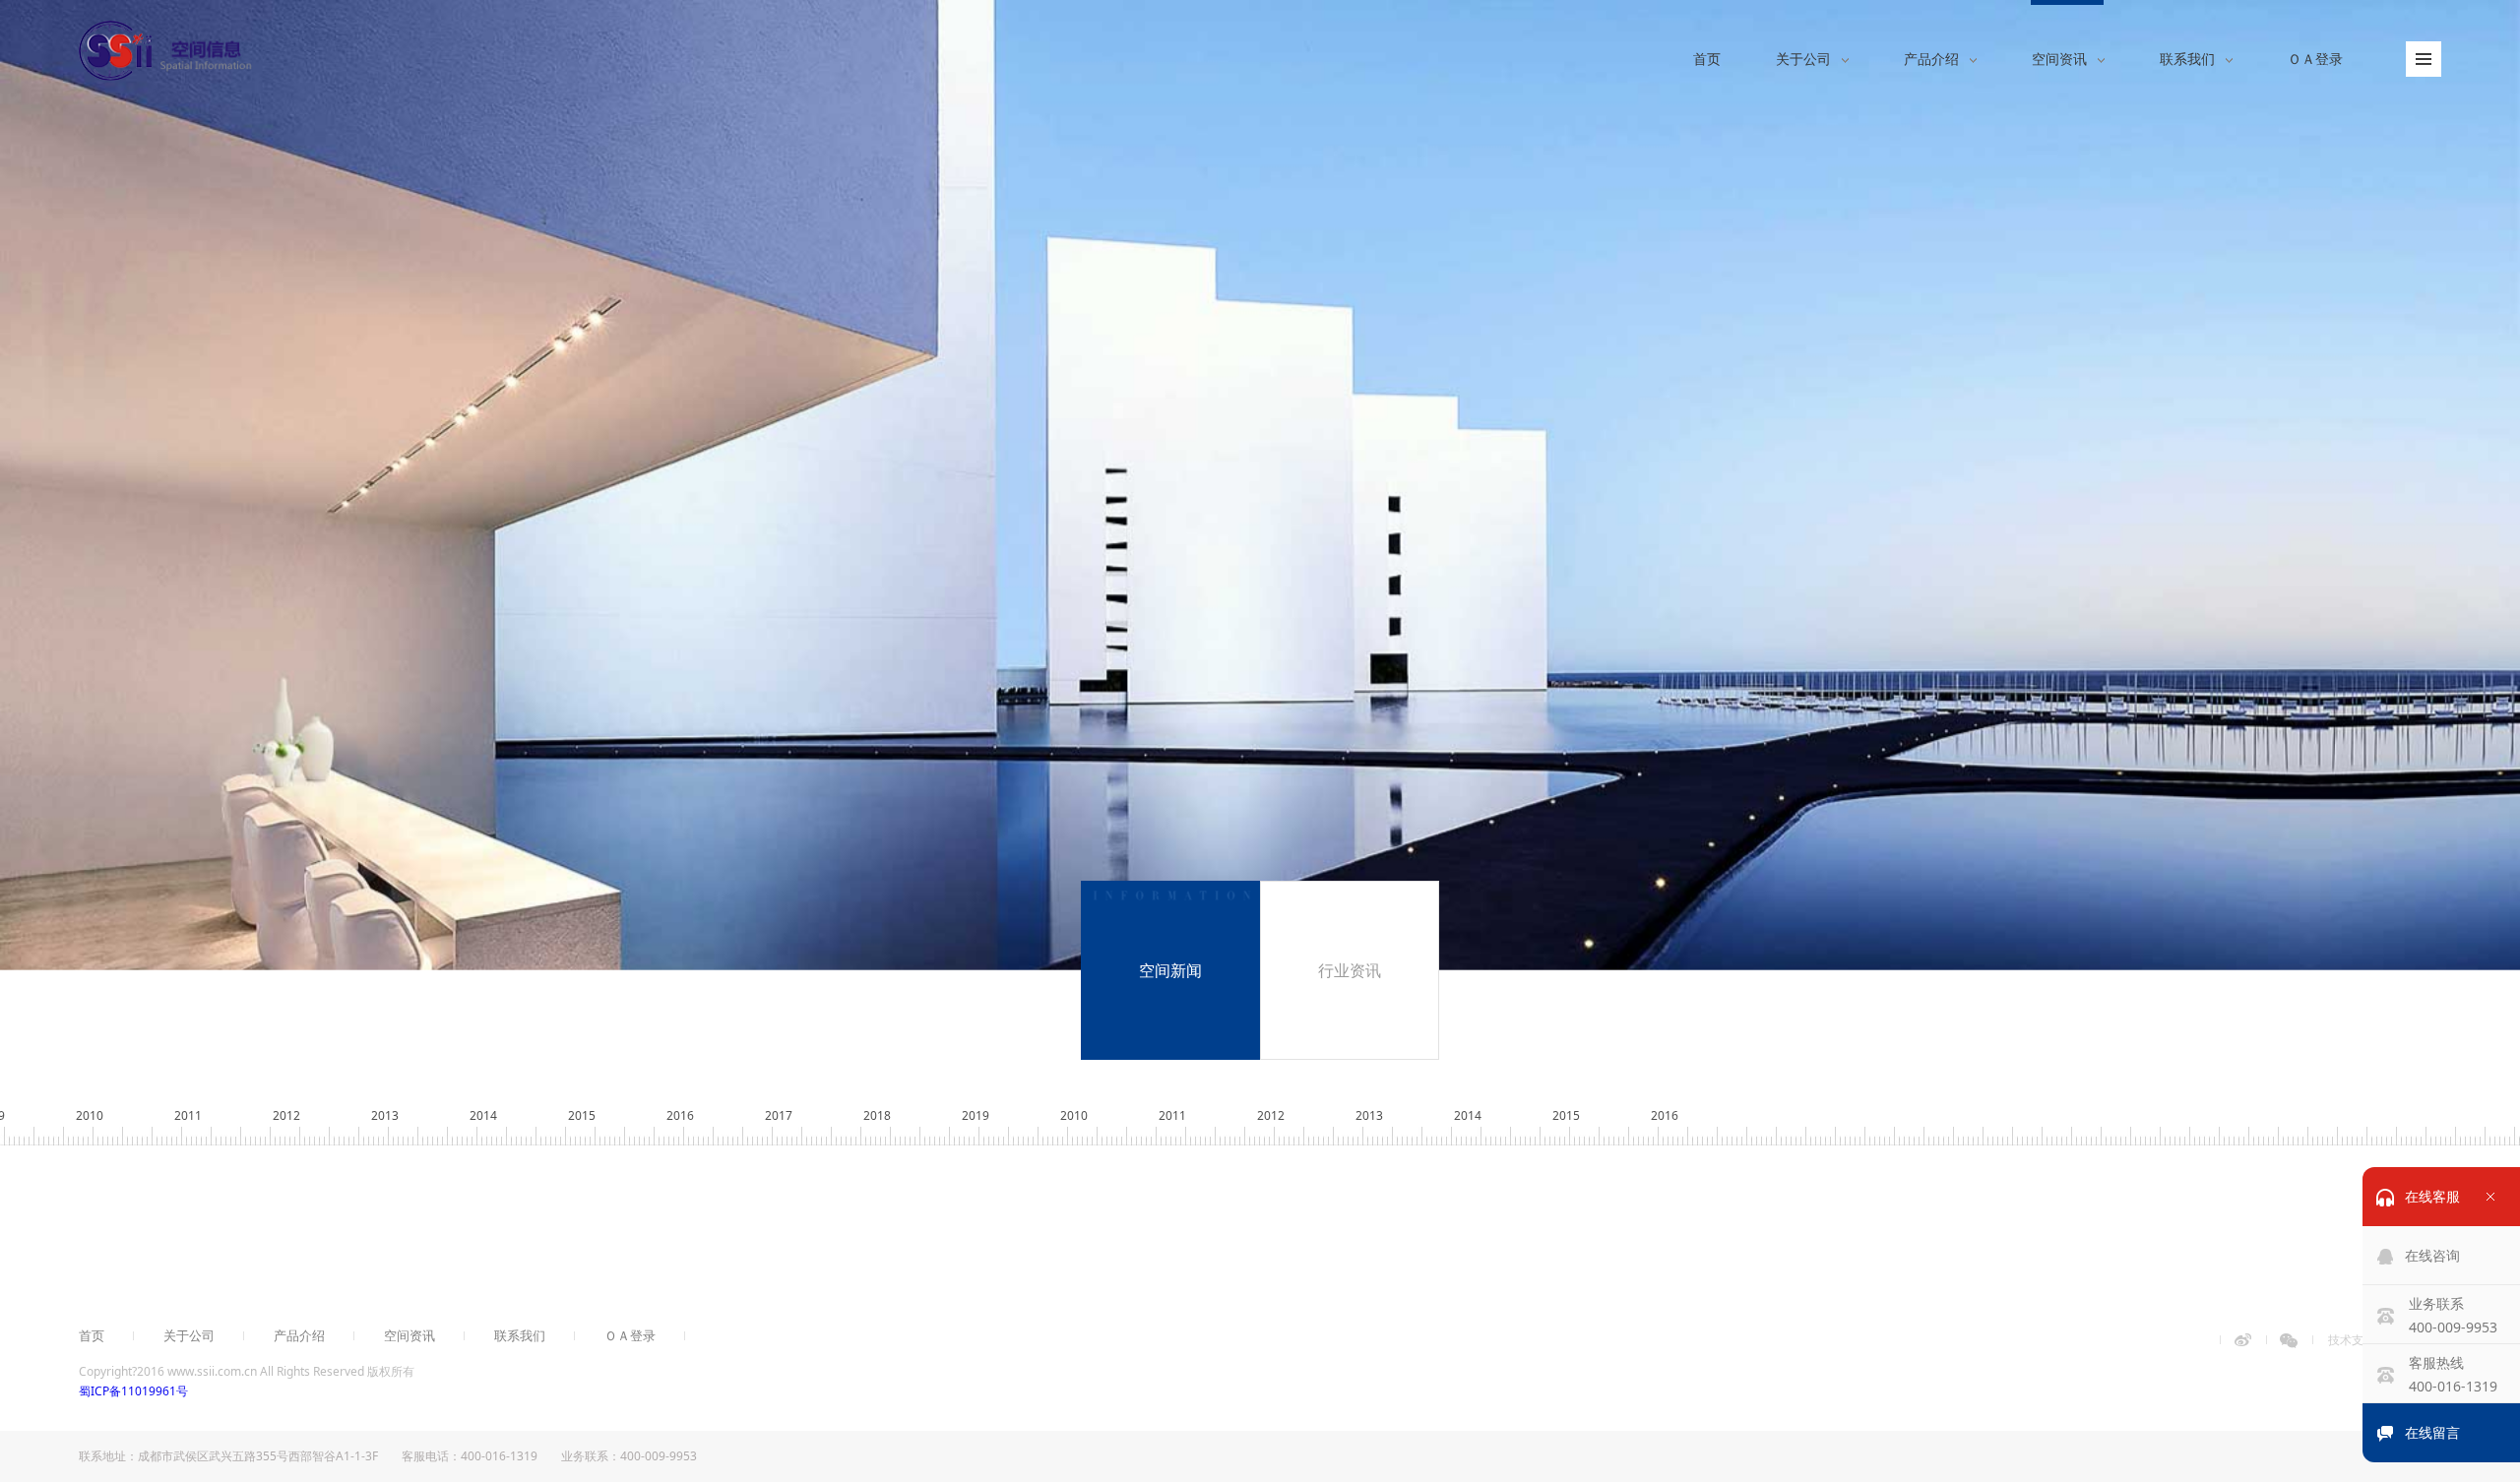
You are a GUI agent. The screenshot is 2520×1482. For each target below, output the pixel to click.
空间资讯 (409, 1336)
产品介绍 (299, 1336)
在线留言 (2432, 1432)
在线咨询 (2432, 1255)
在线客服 (2432, 1196)
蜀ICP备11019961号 (133, 1391)
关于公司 (189, 1336)
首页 (92, 1336)
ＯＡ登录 (630, 1336)
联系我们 (520, 1336)
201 (1665, 1115)
